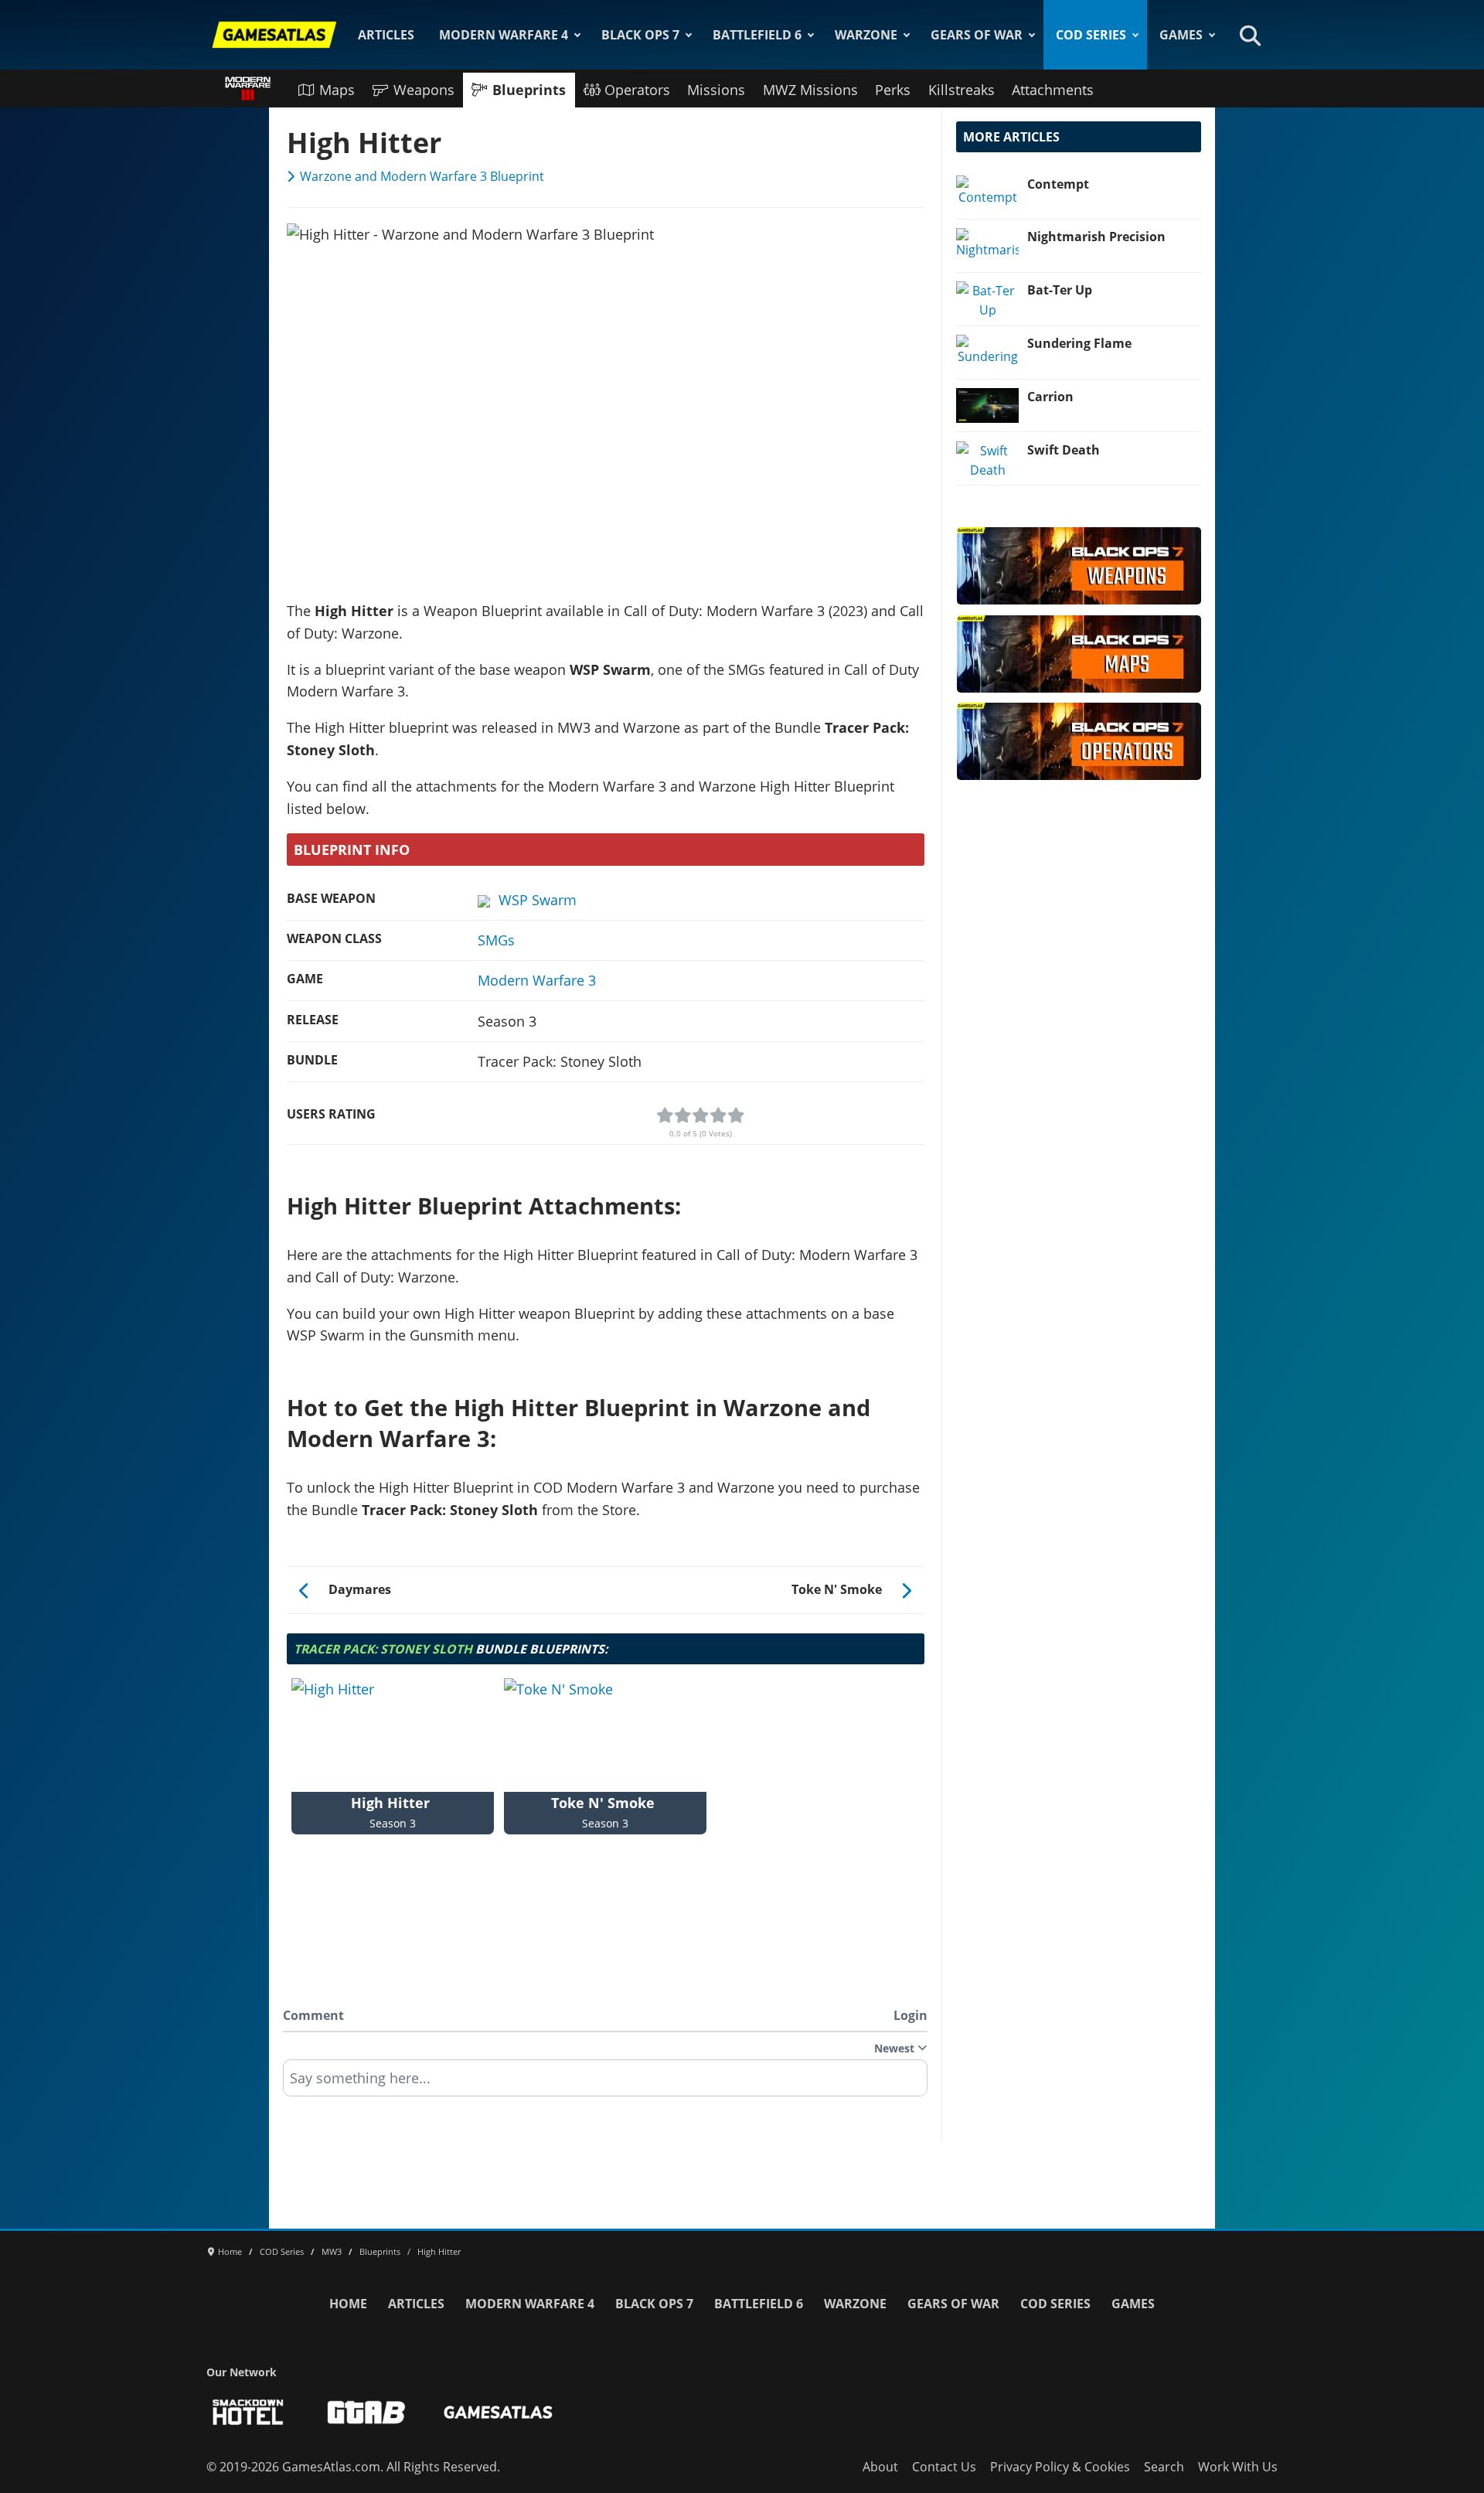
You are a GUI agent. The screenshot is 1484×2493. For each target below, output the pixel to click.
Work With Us (1238, 2467)
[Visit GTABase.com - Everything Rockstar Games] (366, 2412)
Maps (337, 90)
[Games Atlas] (274, 35)
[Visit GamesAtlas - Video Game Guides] (498, 2412)
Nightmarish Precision (1096, 237)
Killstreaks (962, 90)
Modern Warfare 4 (504, 35)
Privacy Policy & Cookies (1060, 2467)
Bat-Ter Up (1060, 290)
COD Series (1091, 35)
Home (348, 2304)
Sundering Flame (1079, 343)
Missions (716, 90)
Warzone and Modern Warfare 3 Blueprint (422, 176)
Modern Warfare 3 (537, 980)
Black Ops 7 (640, 35)
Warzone (866, 35)
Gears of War (977, 35)
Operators (637, 90)
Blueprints (529, 90)
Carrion (1050, 397)
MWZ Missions (810, 90)
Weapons (424, 90)
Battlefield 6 (757, 35)
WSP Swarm (538, 900)
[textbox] (605, 2083)
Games (1181, 35)
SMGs (496, 940)
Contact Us (944, 2467)
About (880, 2467)
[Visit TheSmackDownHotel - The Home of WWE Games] (248, 2412)
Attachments (1053, 90)
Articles (386, 35)
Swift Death (1064, 450)
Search (1164, 2467)
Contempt (1058, 184)
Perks (893, 90)
